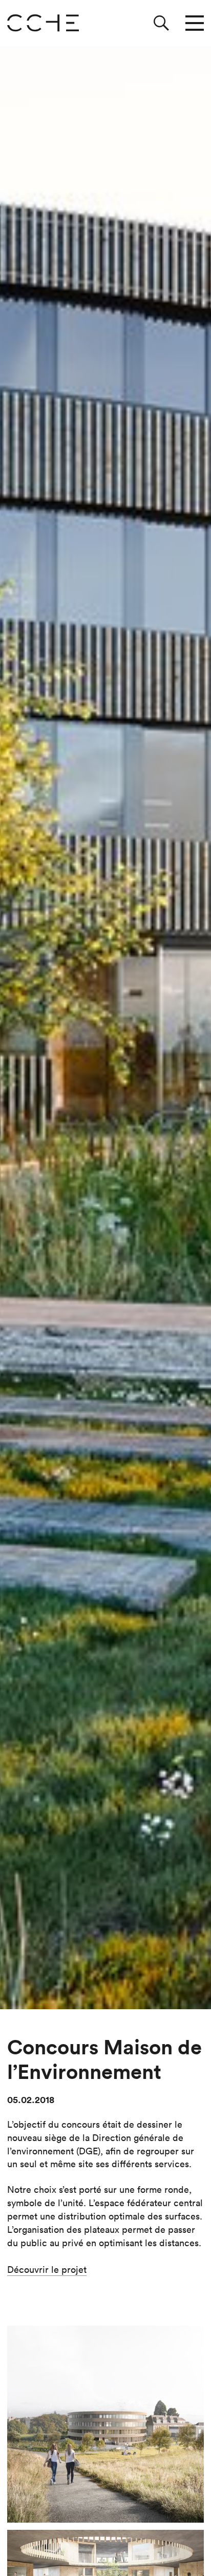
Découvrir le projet (47, 2270)
